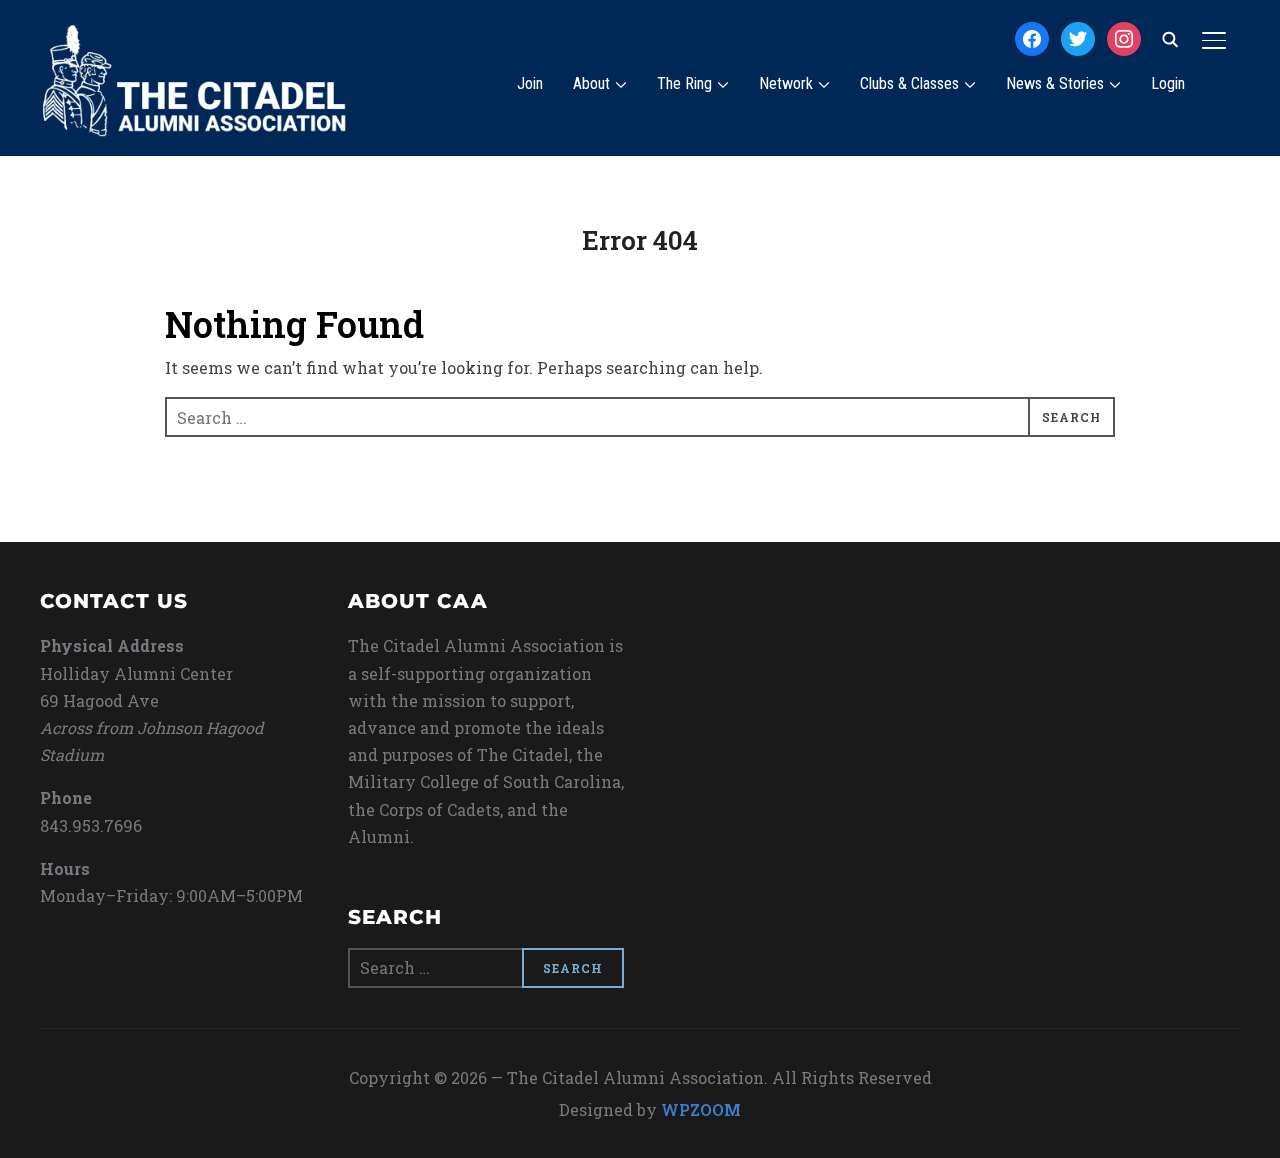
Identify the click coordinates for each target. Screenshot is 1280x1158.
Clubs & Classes (909, 83)
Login (1168, 83)
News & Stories (1055, 83)
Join (530, 83)
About (591, 83)
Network (786, 83)
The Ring (684, 83)
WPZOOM (701, 1109)
